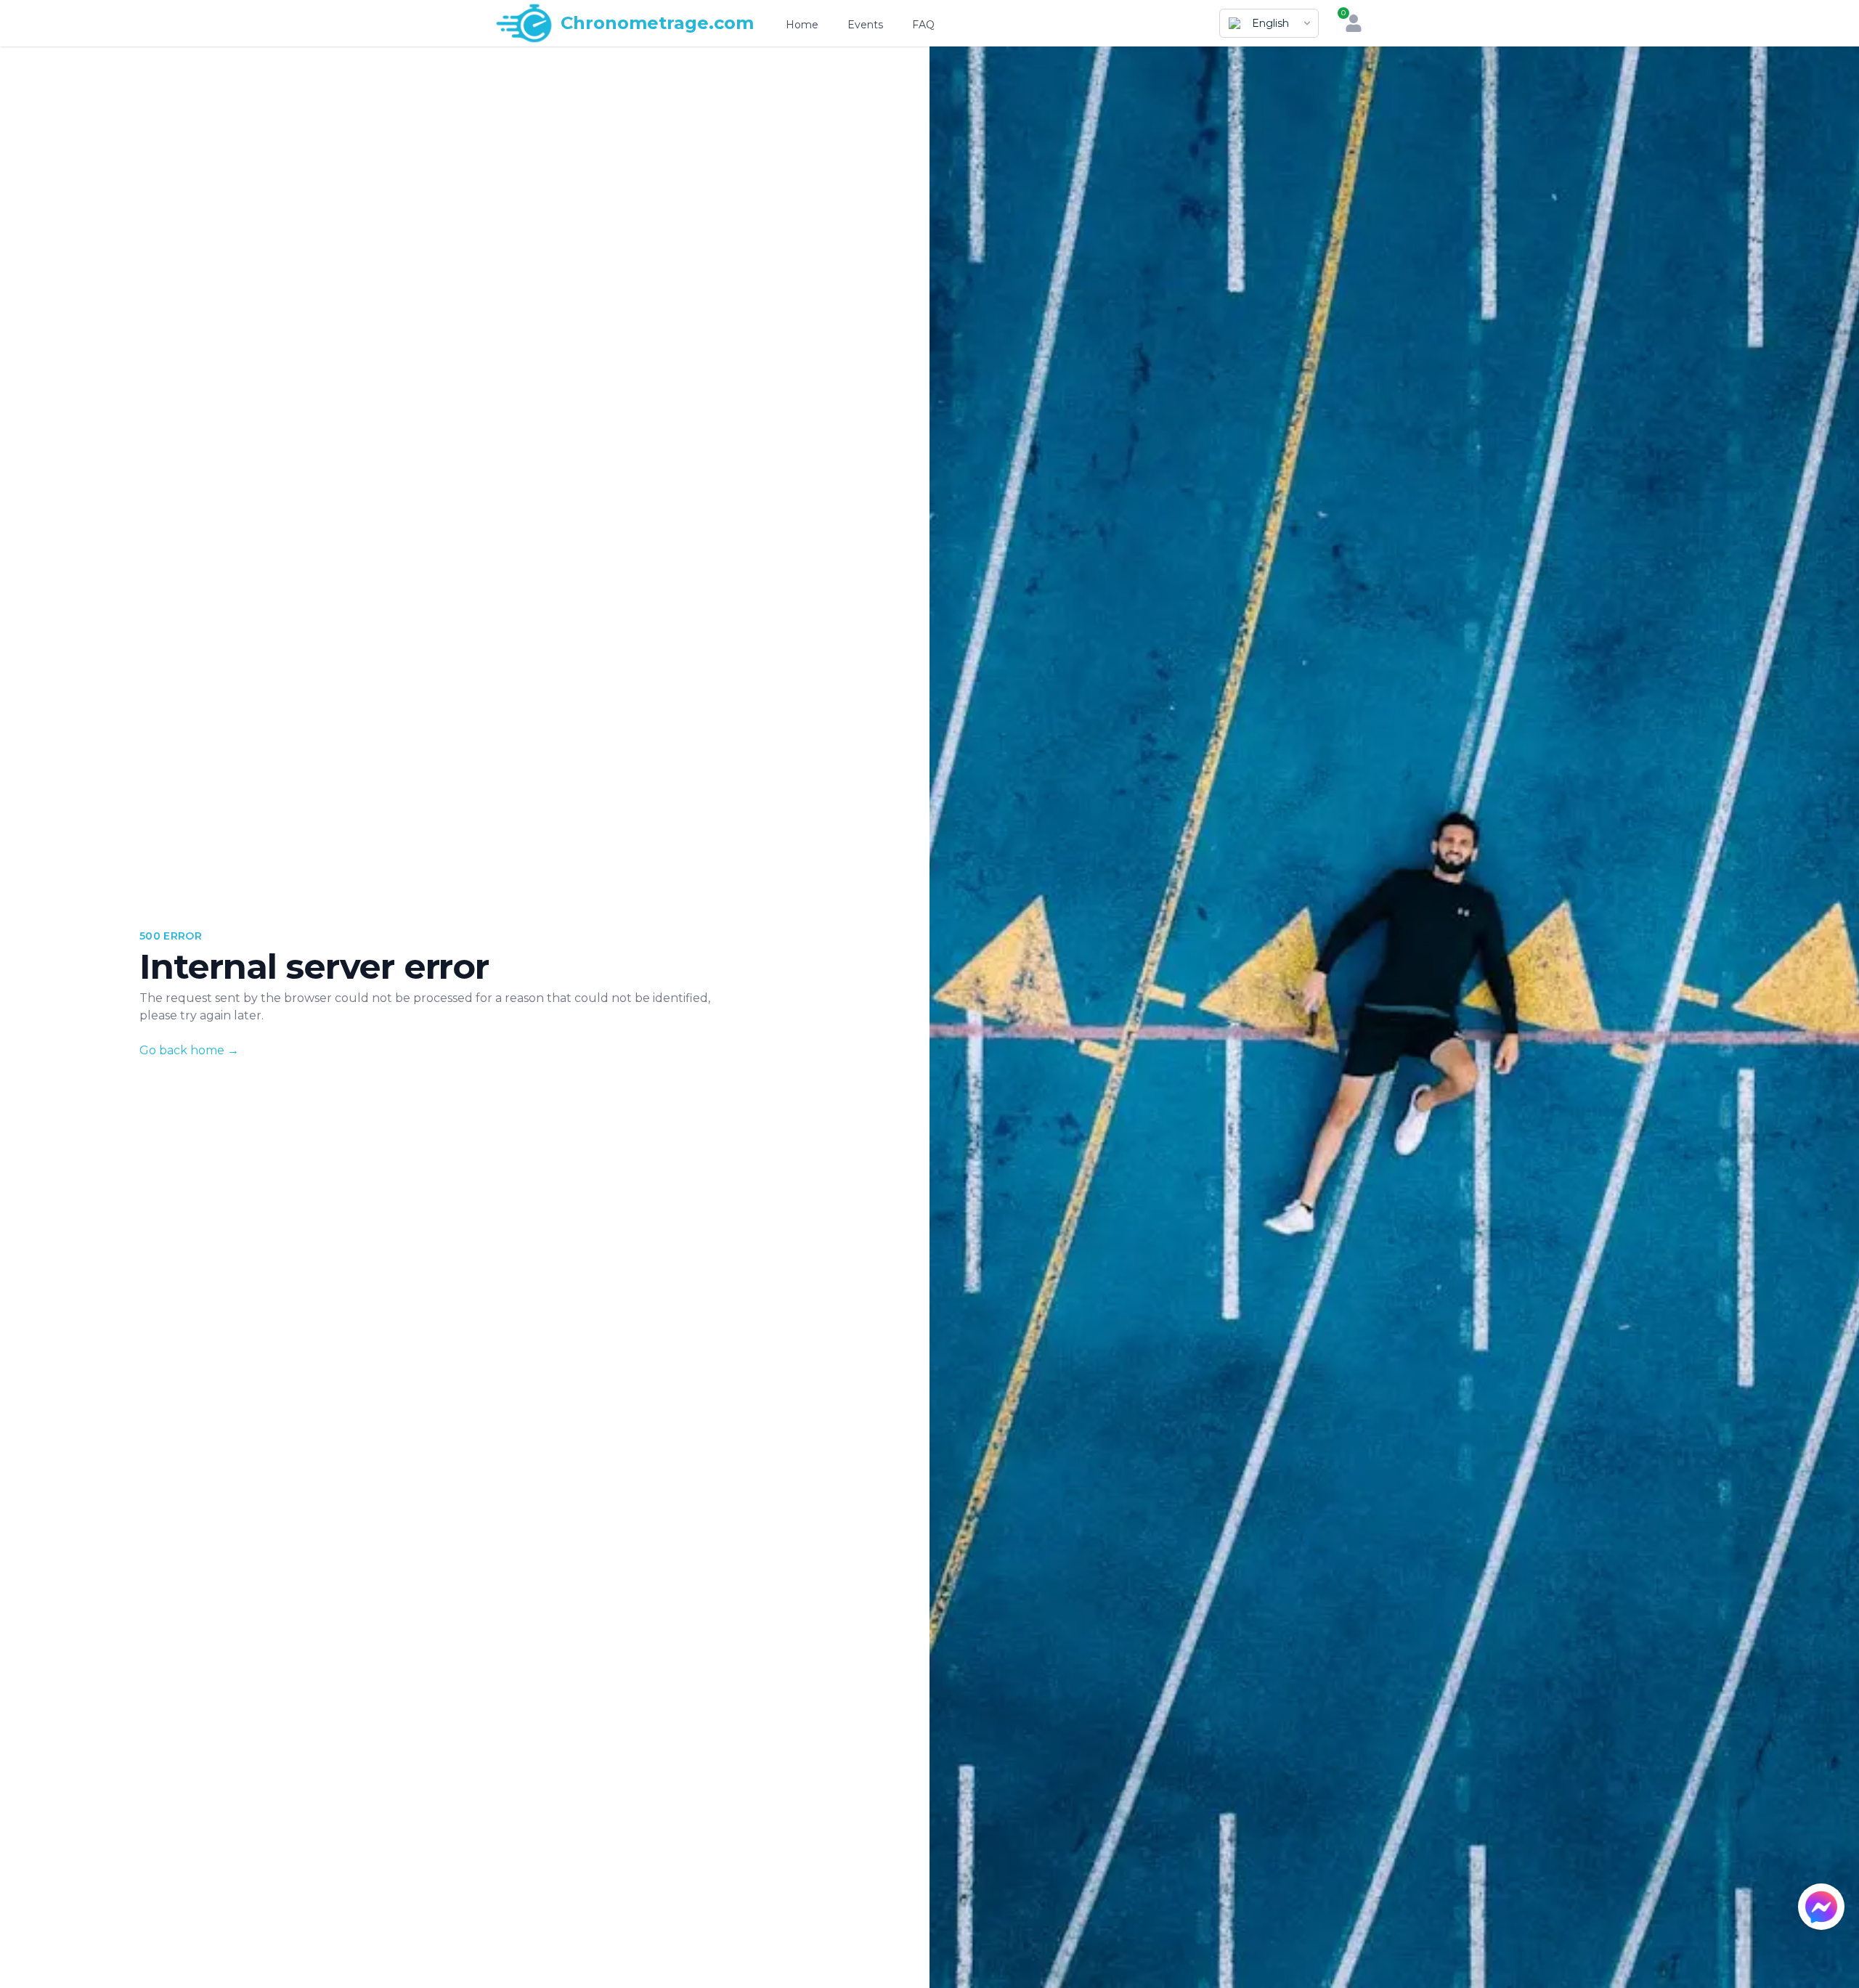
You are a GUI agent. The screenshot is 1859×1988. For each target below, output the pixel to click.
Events (865, 25)
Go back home (189, 1050)
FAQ (923, 25)
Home (802, 25)
